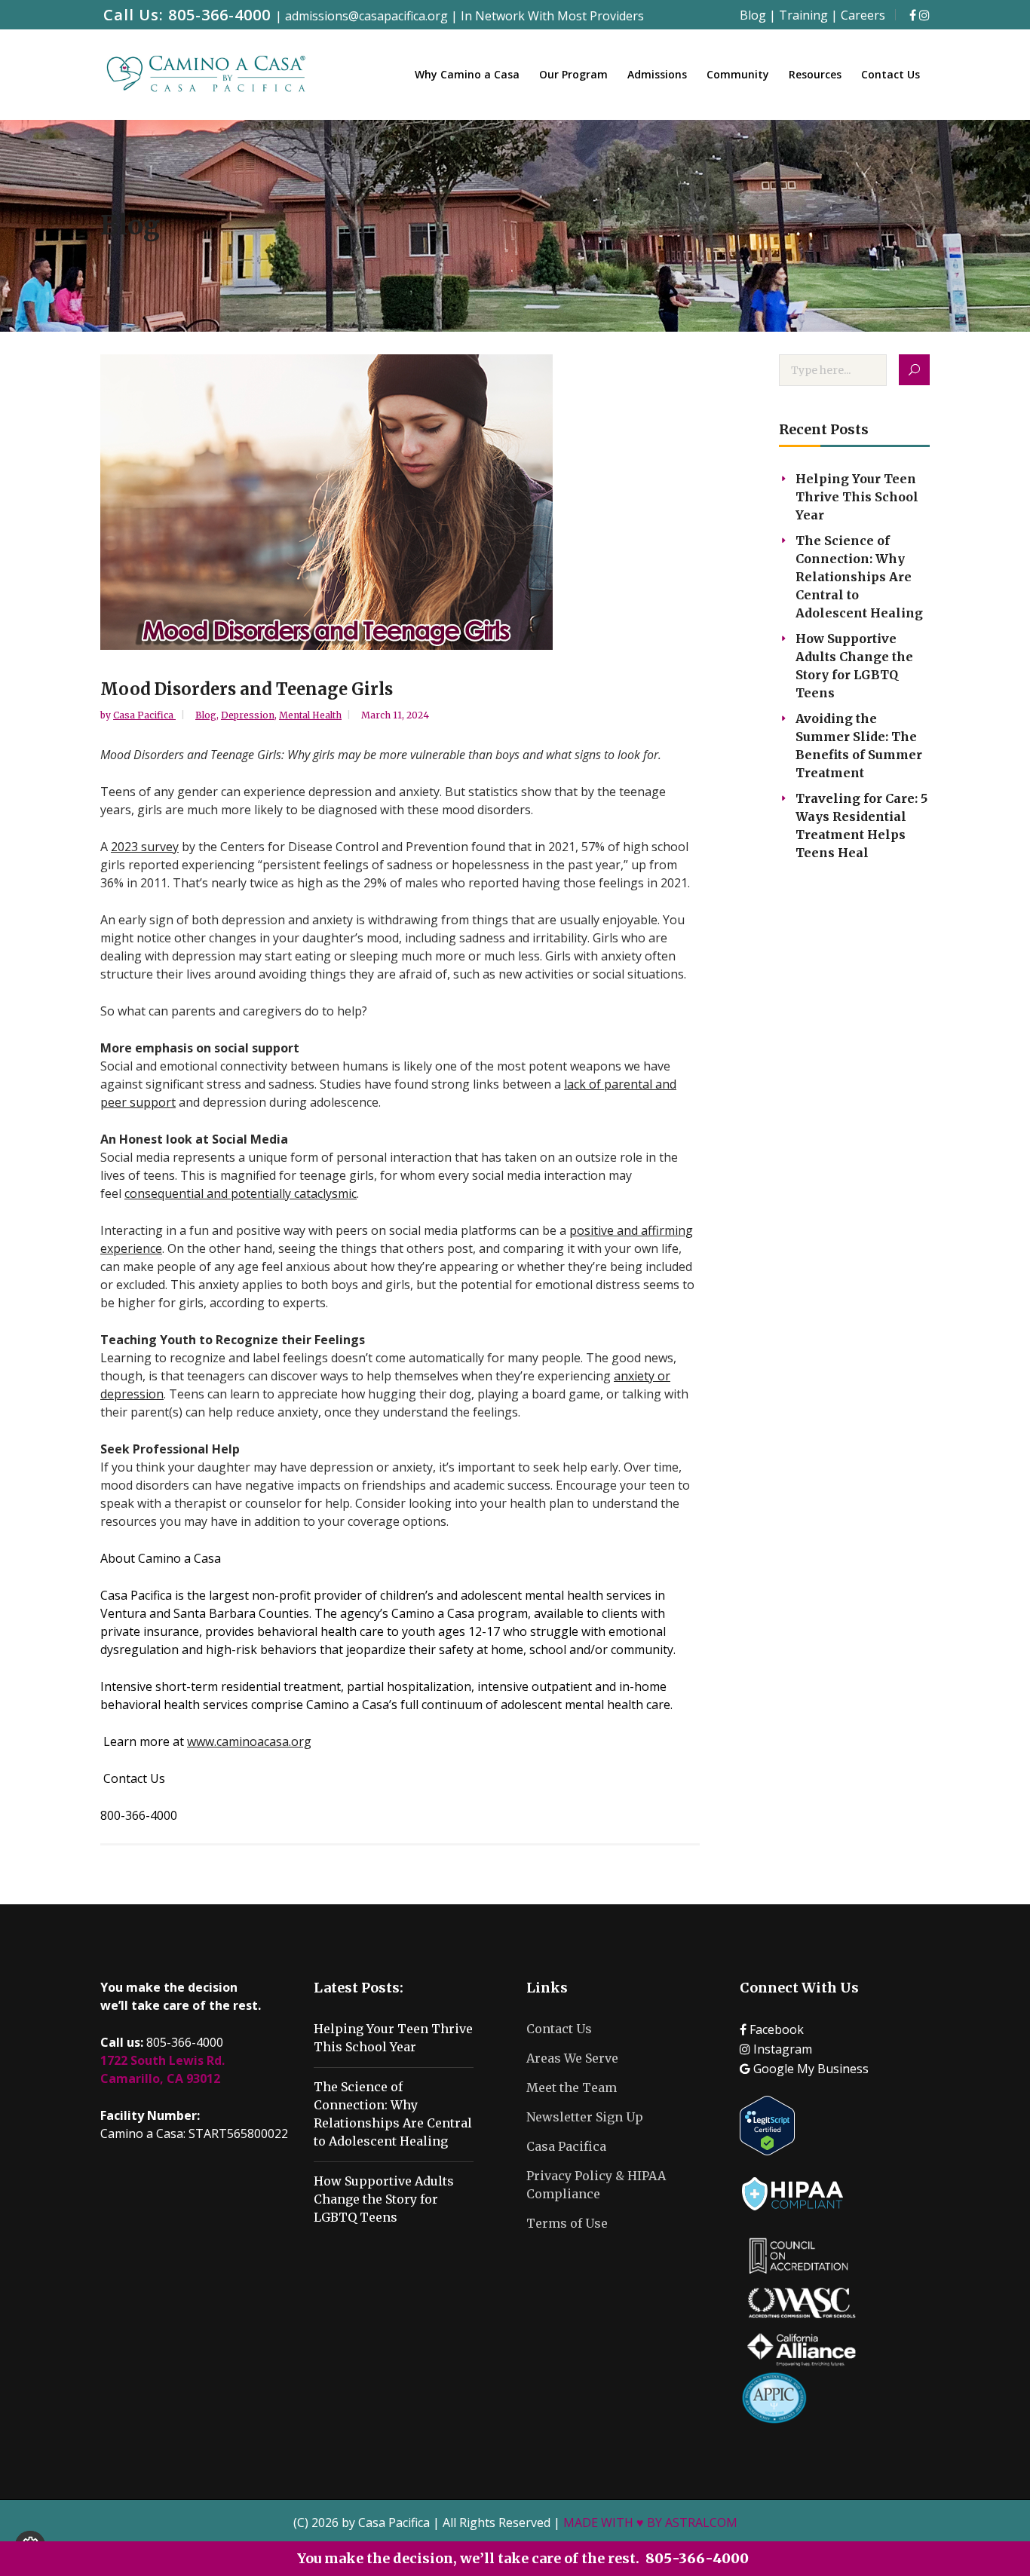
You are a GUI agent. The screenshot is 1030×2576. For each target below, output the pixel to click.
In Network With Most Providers (552, 16)
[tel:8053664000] (913, 15)
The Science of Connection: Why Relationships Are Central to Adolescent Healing (859, 577)
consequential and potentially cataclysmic (241, 1193)
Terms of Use (567, 2223)
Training (803, 15)
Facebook (775, 2029)
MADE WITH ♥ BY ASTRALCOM (650, 2522)
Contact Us (559, 2029)
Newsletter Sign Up (585, 2117)
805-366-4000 (219, 15)
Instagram (781, 2049)
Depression (248, 715)
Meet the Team (572, 2087)
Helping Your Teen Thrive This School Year (857, 497)
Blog (753, 15)
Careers (863, 15)
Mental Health (310, 715)
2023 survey (145, 847)
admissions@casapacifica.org (368, 16)
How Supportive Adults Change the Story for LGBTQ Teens (384, 2199)
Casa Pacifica (144, 715)
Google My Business (809, 2069)
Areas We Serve (572, 2058)
